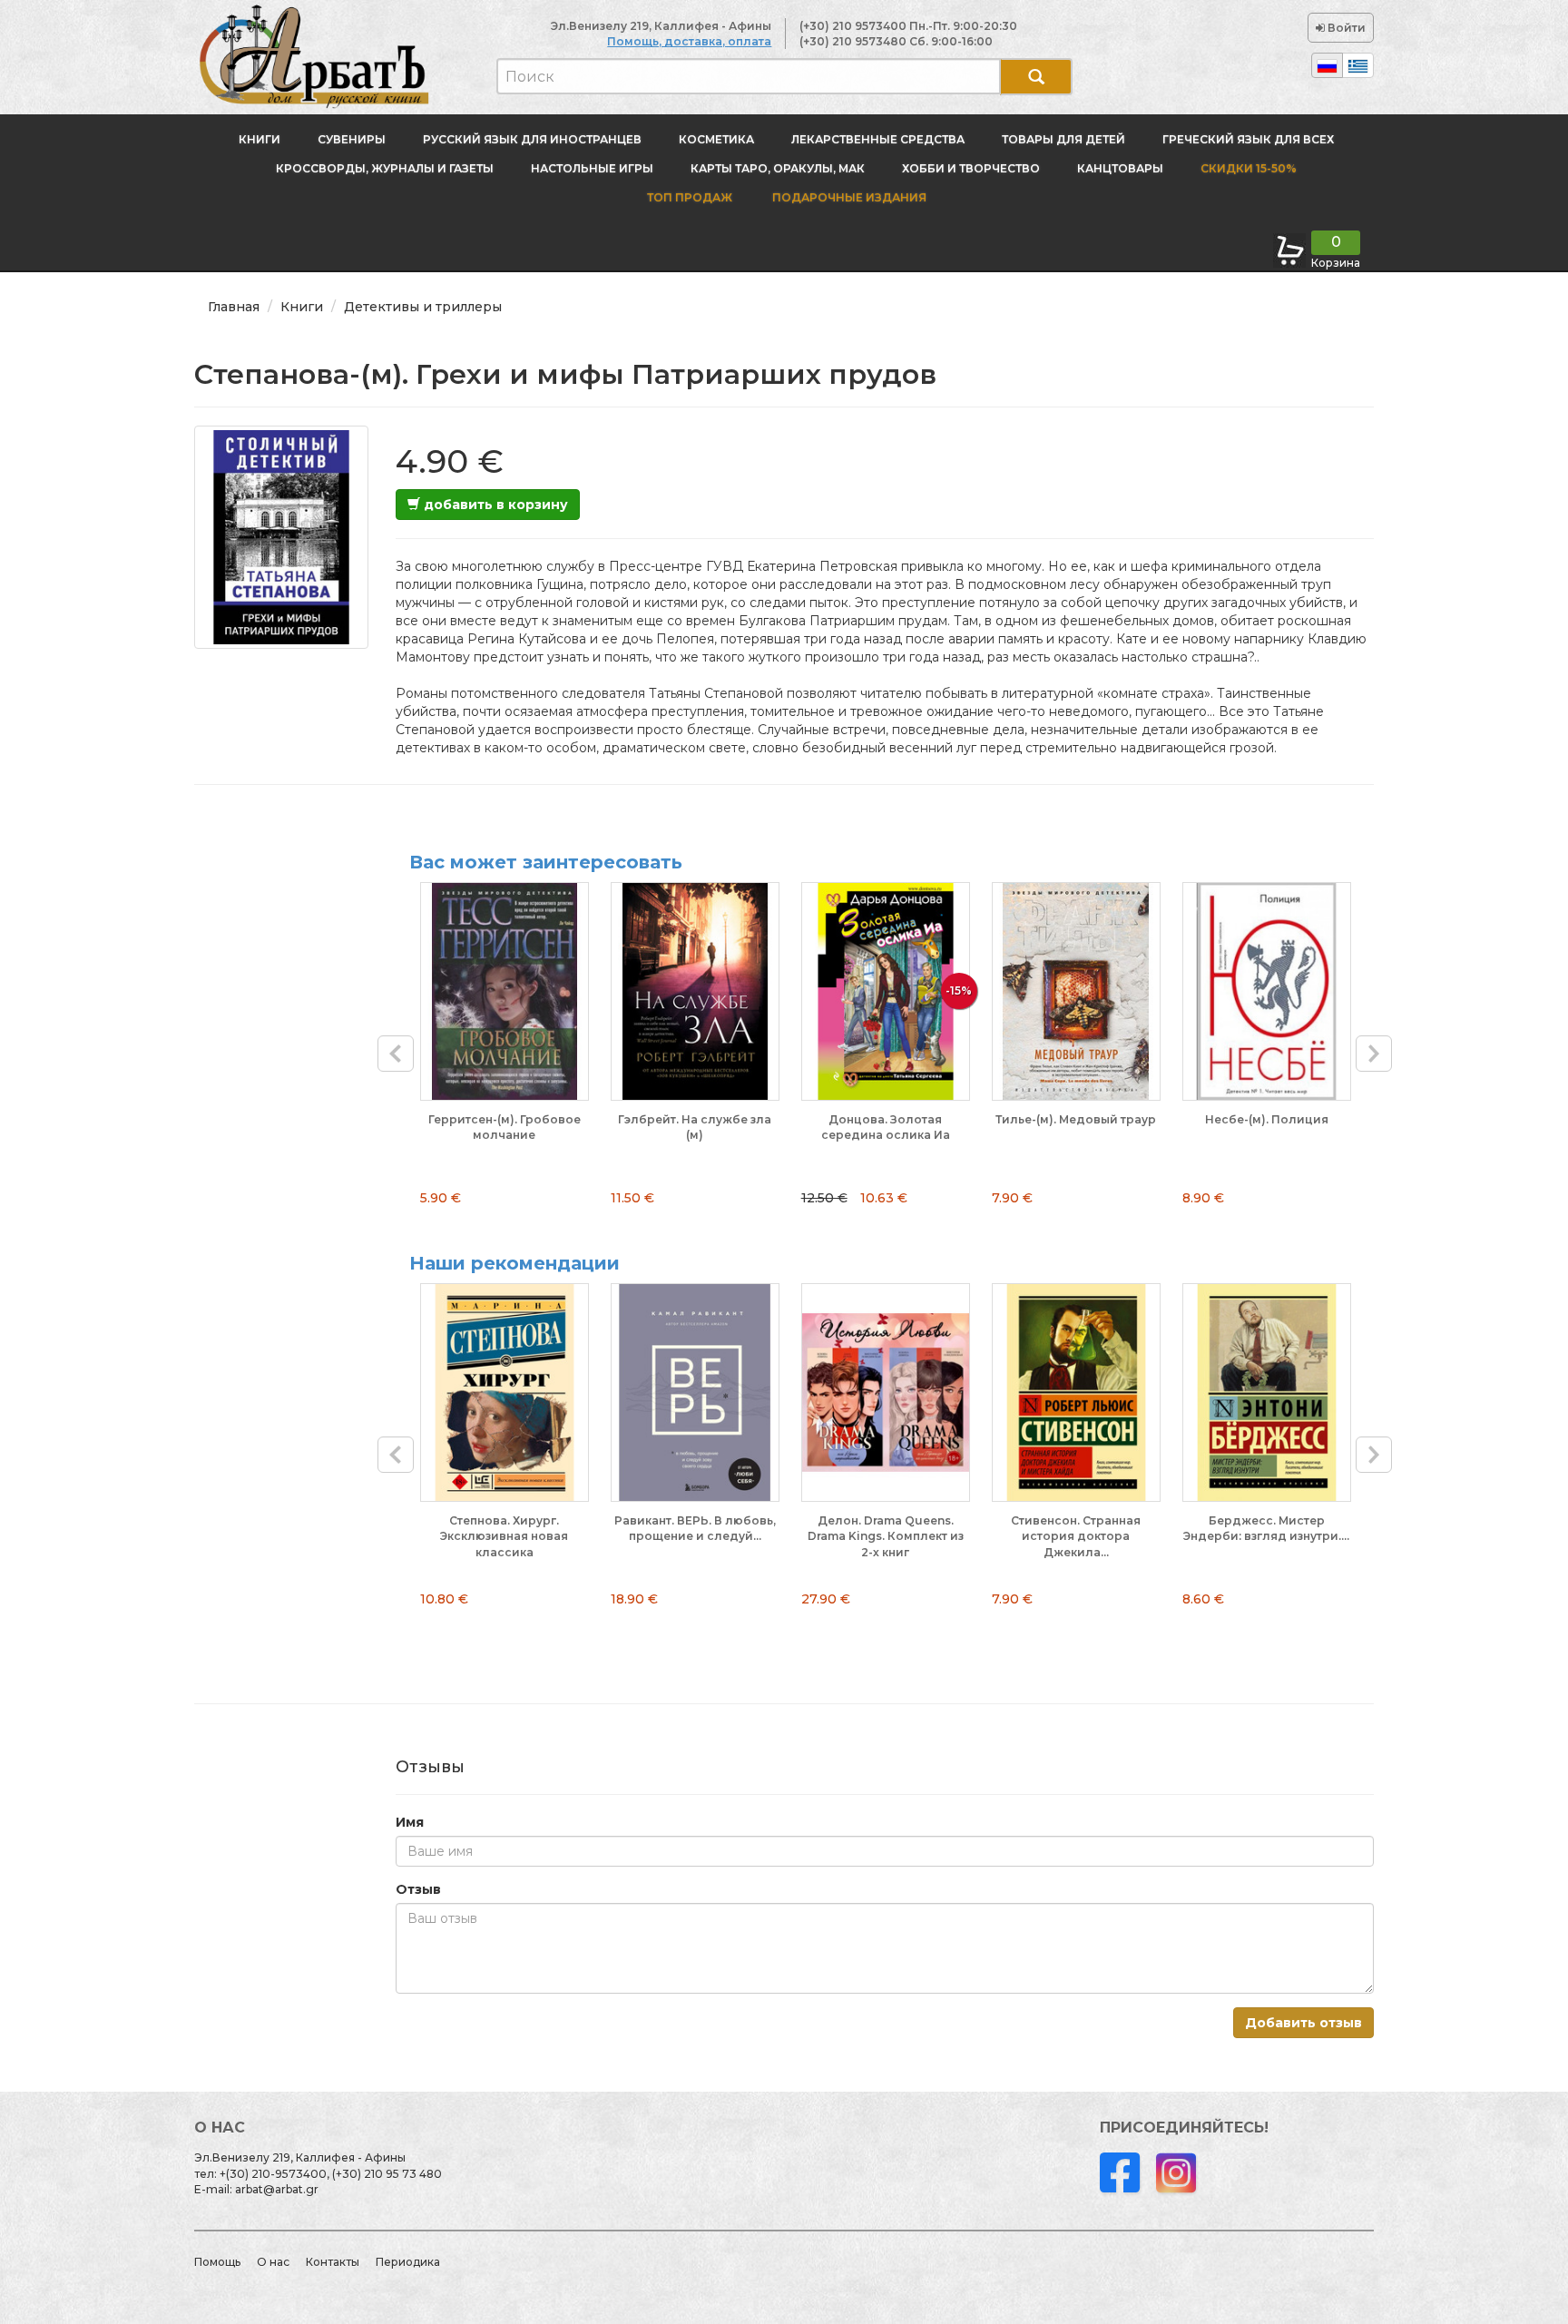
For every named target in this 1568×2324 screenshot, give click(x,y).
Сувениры (352, 139)
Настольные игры (592, 168)
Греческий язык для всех (1248, 139)
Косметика (716, 139)
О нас (273, 2262)
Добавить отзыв (1303, 2023)
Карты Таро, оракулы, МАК (778, 168)
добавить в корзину (494, 505)
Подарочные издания (848, 197)
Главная (234, 307)
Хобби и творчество (971, 168)
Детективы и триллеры (423, 307)
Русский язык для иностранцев (532, 139)
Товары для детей (1063, 139)
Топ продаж (690, 197)
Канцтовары (1120, 168)
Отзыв (418, 1889)
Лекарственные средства (878, 139)
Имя (410, 1822)
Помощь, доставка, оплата (689, 41)
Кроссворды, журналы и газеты (385, 168)
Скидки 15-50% (1249, 168)
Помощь (217, 2262)
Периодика (408, 2262)
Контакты (333, 2262)
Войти (1345, 28)
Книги (260, 139)
